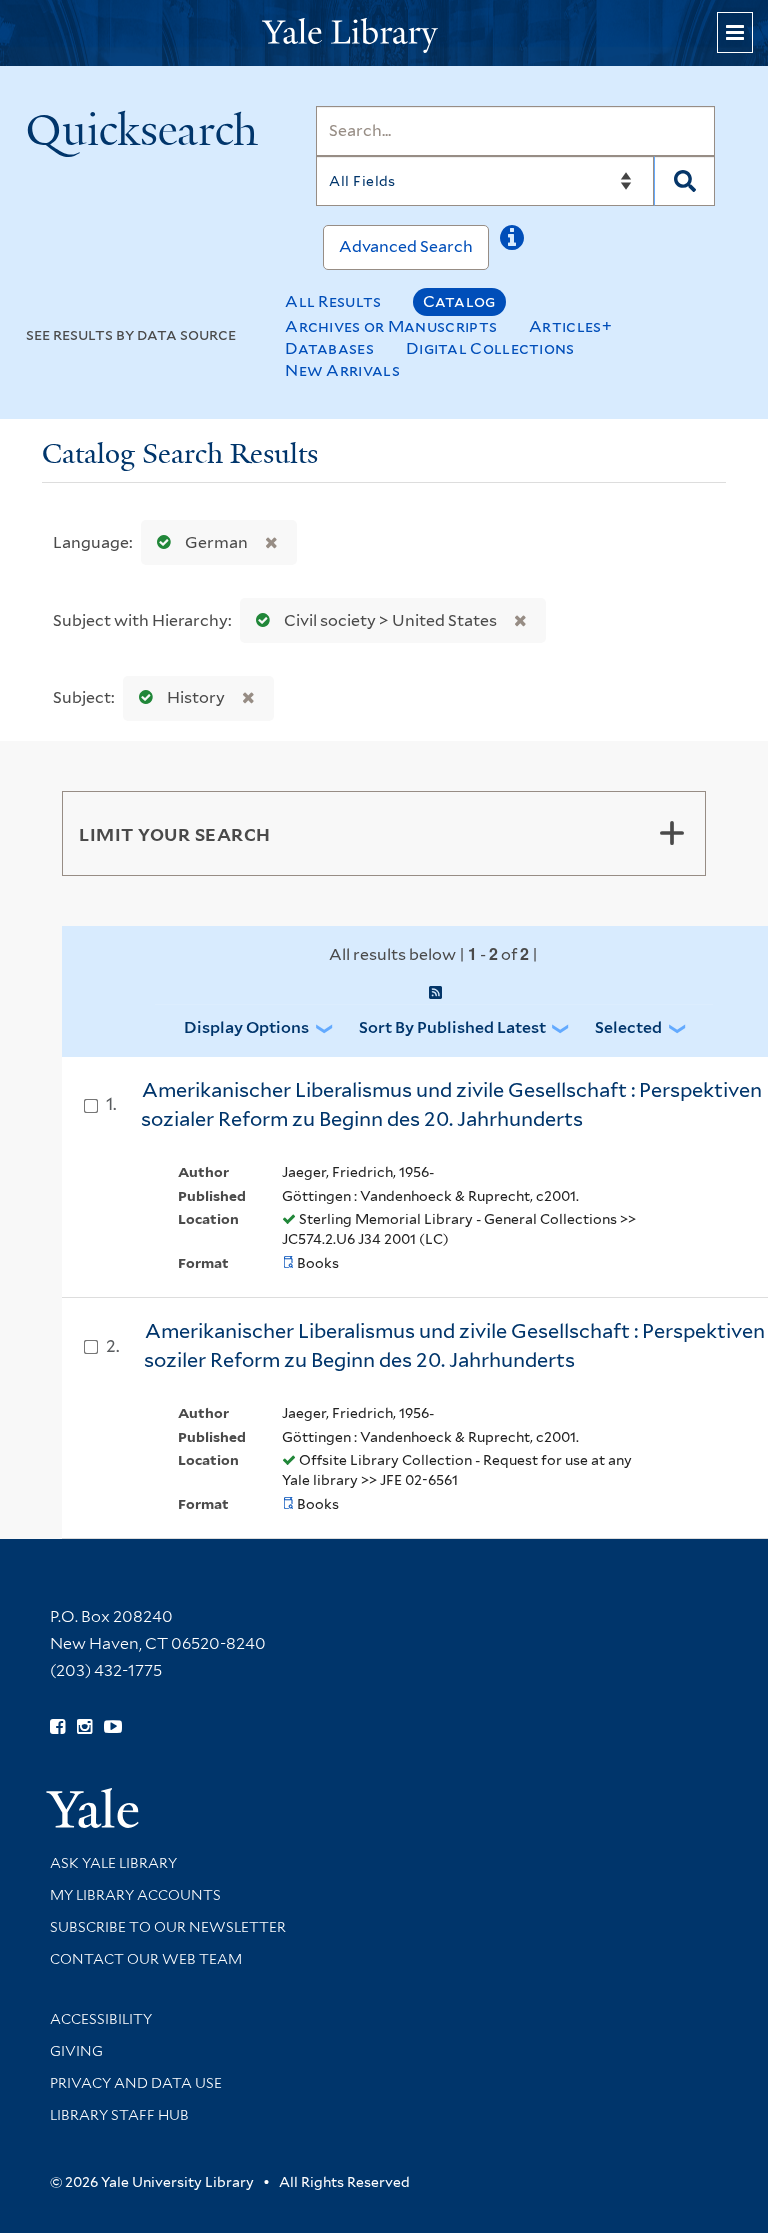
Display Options (246, 1027)
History (196, 697)
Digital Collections (490, 348)
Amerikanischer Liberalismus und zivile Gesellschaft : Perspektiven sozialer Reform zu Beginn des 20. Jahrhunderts (451, 1104)
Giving (76, 2051)
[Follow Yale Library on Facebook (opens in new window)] (57, 1727)
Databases (329, 348)
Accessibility (101, 2019)
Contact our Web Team (146, 1959)
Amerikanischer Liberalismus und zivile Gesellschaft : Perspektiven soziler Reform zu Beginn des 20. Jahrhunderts (454, 1345)
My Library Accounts (135, 1895)
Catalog (459, 301)
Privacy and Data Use (136, 2083)
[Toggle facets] (672, 833)
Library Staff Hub (119, 2115)
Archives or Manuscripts (391, 326)
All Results (333, 301)
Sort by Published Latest (452, 1027)
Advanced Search (406, 246)
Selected (628, 1027)
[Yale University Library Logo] (384, 33)
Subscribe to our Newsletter (168, 1927)
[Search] (684, 181)
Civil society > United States (390, 620)
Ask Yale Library (113, 1863)
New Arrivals (342, 370)
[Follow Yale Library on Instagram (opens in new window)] (84, 1727)
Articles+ (570, 326)
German (216, 542)
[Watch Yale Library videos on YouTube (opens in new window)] (113, 1727)
